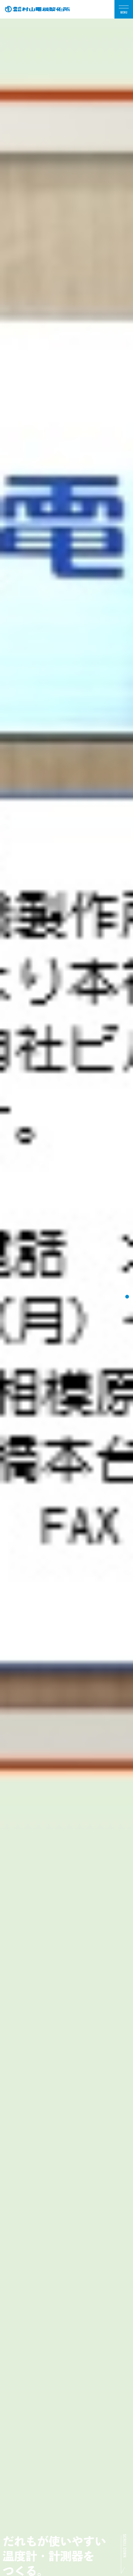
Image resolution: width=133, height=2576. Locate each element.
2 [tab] (127, 1287)
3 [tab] (127, 1297)
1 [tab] (127, 1277)
